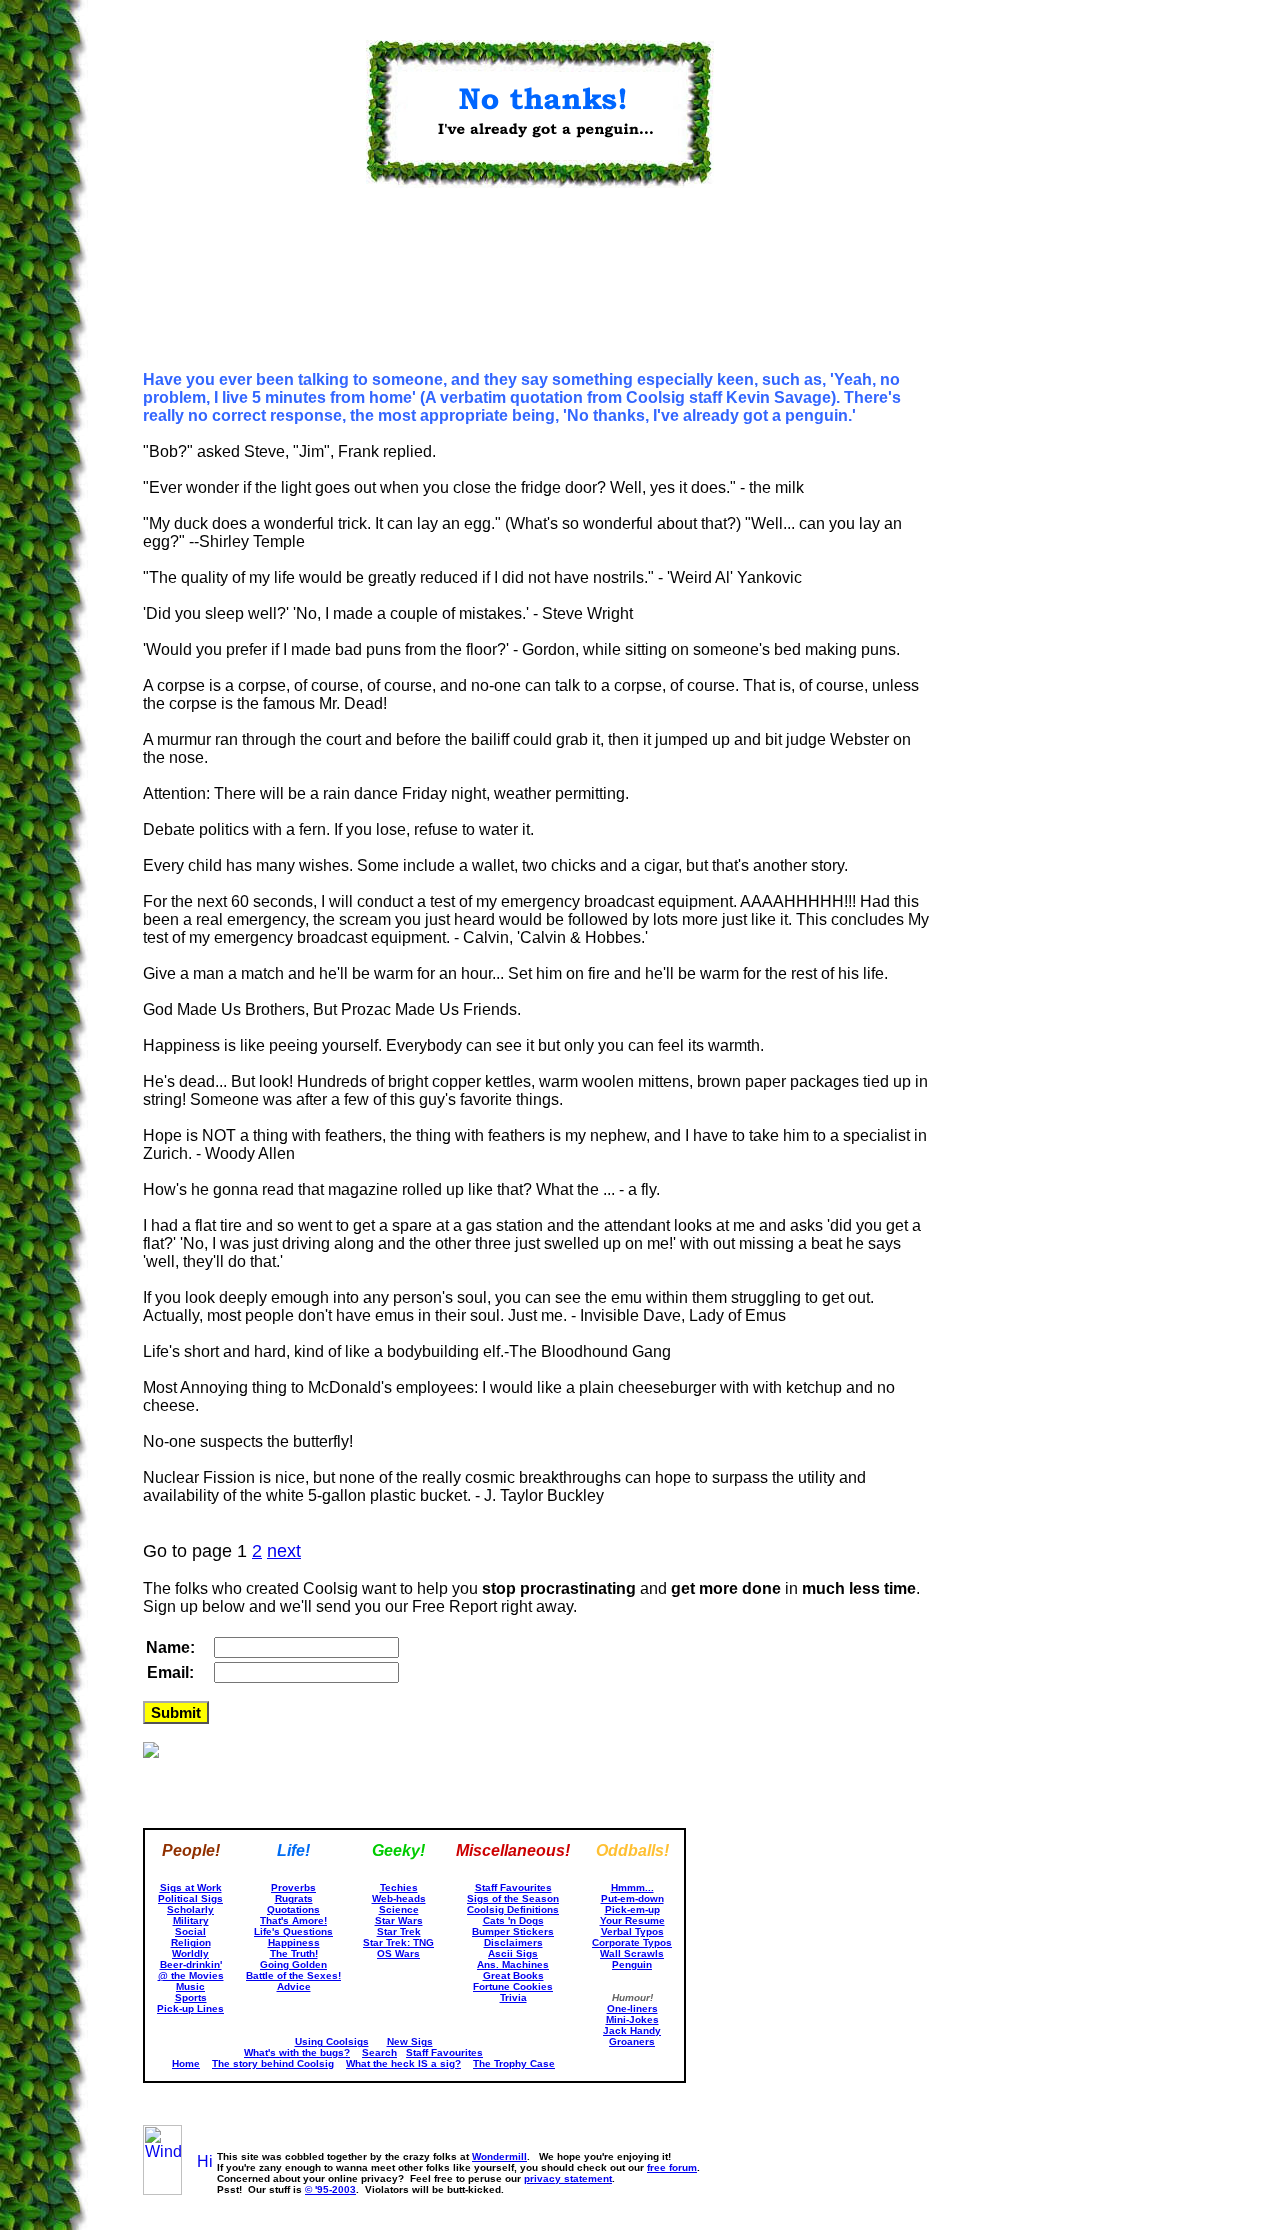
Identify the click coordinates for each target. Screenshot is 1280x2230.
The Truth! (294, 1953)
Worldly (190, 1953)
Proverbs (293, 1887)
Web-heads (399, 1898)
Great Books (513, 1975)
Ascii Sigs (513, 1953)
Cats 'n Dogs (513, 1920)
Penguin (632, 1964)
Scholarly (190, 1909)
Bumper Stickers (513, 1931)
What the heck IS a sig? (403, 2063)
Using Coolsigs (332, 2041)
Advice (294, 1986)
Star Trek (399, 1931)
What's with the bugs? (297, 2052)
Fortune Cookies (513, 1986)
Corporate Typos (632, 1942)
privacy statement (568, 2178)
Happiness (294, 1942)
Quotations (293, 1909)
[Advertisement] (243, 290)
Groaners (632, 2041)
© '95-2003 (330, 2189)
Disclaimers (513, 1942)
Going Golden (293, 1964)
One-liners (632, 2008)
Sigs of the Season (513, 1898)
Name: (170, 1647)
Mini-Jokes (632, 2019)
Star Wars (399, 1920)
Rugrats (294, 1898)
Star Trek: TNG (398, 1942)
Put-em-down (632, 1898)
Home (186, 2063)
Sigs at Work (191, 1887)
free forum (672, 2167)
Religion (191, 1942)
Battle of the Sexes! (293, 1975)
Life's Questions (293, 1931)
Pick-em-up (632, 1909)
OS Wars (398, 1953)
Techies (399, 1887)
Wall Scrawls (632, 1953)
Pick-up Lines (190, 2008)
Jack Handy (632, 2030)
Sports (191, 1997)
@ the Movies (191, 1975)
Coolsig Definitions (513, 1909)
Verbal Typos (632, 1931)
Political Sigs (190, 1898)
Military (191, 1920)
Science (399, 1909)
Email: (170, 1672)
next (284, 1551)
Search (379, 2052)
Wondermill (499, 2156)
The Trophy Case (514, 2063)
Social (190, 1931)
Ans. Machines (513, 1964)
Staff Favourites (513, 1887)
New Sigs (410, 2041)
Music (190, 1986)
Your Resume (632, 1920)
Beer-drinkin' (191, 1964)
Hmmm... (632, 1887)
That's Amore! (293, 1920)
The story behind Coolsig (273, 2063)
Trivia (513, 1997)
